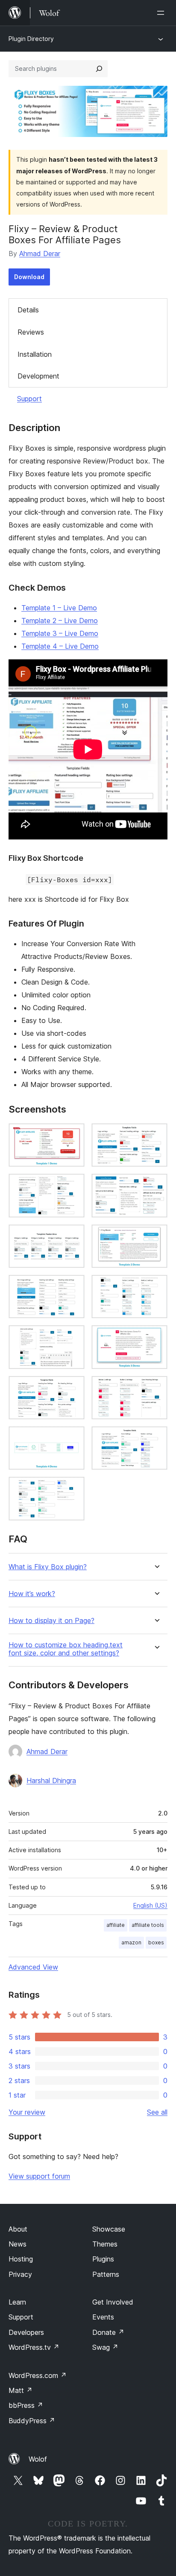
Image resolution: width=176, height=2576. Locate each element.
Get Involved (113, 2302)
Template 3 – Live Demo (60, 633)
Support (29, 399)
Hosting (21, 2259)
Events (103, 2317)
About (18, 2229)
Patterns (106, 2274)
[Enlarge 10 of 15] (156, 1337)
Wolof (38, 2459)
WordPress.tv (34, 2347)
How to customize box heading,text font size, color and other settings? (66, 1649)
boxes (156, 1942)
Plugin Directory (31, 39)
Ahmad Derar (40, 254)
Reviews (31, 332)
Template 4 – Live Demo (60, 646)
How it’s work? (32, 1594)
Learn (17, 2302)
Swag (105, 2347)
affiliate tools (148, 1925)
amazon (131, 1942)
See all (157, 2112)
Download (29, 277)
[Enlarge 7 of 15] (73, 1286)
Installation (35, 354)
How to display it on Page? (51, 1621)
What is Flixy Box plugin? (48, 1567)
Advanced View (33, 1967)
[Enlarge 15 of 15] (73, 1488)
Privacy (20, 2274)
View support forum (39, 2176)
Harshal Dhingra (51, 1780)
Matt (21, 2390)
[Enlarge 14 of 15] (156, 1438)
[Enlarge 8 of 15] (156, 1286)
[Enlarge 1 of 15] (73, 1135)
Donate (108, 2332)
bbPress (26, 2405)
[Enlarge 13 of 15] (73, 1438)
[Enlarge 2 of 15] (156, 1135)
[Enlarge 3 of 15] (73, 1185)
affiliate (116, 1925)
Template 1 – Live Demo (59, 608)
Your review (27, 2112)
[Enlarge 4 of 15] (156, 1185)
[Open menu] (162, 13)
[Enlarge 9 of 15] (73, 1337)
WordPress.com (38, 2375)
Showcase (109, 2229)
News (18, 2244)
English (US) (150, 1905)
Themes (105, 2244)
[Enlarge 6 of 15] (156, 1236)
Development (38, 376)
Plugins (103, 2259)
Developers (26, 2332)
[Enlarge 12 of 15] (156, 1387)
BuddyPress (32, 2421)
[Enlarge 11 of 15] (73, 1387)
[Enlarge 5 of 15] (73, 1236)
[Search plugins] (99, 69)
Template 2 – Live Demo (60, 621)
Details (28, 310)
